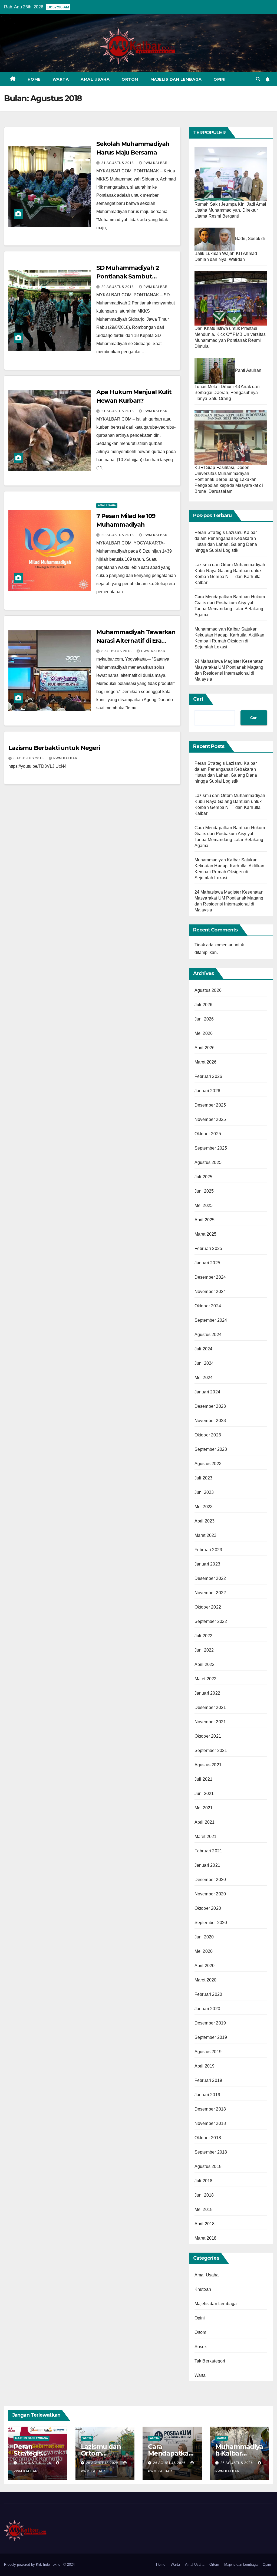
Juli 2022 (204, 1636)
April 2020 (205, 1966)
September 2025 (211, 1148)
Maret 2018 (206, 2238)
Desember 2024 (210, 1277)
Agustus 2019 (208, 2052)
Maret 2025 (206, 1234)
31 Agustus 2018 (118, 163)
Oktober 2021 (208, 1736)
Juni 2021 (204, 1794)
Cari (198, 699)
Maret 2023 (206, 1535)
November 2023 (210, 1421)
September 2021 (211, 1750)
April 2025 (205, 1220)
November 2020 (210, 1894)
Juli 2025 (204, 1177)
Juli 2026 (204, 1005)
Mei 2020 (204, 1951)
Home (34, 79)
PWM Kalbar (156, 163)
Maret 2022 (206, 1679)
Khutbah (203, 2289)
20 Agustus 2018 (118, 535)
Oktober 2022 (208, 1607)
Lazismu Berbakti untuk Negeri (54, 748)
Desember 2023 (210, 1406)
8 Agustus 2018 (117, 651)
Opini (220, 79)
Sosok (201, 2347)
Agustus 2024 (208, 1335)
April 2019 (205, 2066)
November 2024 (210, 1292)
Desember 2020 (210, 1880)
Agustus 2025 (208, 1162)
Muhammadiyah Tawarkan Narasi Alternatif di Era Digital (136, 641)
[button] (258, 79)
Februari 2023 (208, 1550)
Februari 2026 (208, 1076)
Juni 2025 (204, 1191)
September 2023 (211, 1449)
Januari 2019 (207, 2095)
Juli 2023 (204, 1478)
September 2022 (211, 1621)
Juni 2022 (204, 1650)
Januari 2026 (207, 1091)
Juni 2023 (204, 1492)
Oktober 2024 (208, 1306)
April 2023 (205, 1521)
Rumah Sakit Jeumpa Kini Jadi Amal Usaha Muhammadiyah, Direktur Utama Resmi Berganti (230, 210)
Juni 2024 (204, 1363)
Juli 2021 (204, 1779)
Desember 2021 (210, 1707)
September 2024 (211, 1320)
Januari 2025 (207, 1263)
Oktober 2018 (208, 2138)
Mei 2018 (204, 2209)
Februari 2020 (208, 1994)
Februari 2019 (208, 2080)
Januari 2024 (207, 1392)
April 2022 (205, 1664)
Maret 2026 (206, 1062)
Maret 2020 (206, 1980)
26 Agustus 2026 (35, 2463)
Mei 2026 (204, 1033)
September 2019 (211, 2037)
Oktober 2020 (208, 1908)
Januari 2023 (207, 1564)
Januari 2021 (207, 1865)
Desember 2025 (210, 1105)
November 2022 (210, 1593)
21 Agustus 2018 (118, 411)
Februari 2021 (208, 1851)
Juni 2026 (204, 1019)
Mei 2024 (204, 1378)
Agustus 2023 (208, 1464)
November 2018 (210, 2123)
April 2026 (205, 1048)
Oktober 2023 (208, 1435)
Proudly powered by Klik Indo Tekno (33, 2564)
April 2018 (205, 2224)
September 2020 (211, 1923)
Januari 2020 (207, 2009)
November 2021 (210, 1722)
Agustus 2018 (208, 2166)
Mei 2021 (204, 1808)
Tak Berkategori (210, 2361)
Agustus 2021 (208, 1765)
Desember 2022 (210, 1578)
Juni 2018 (204, 2195)
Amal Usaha (95, 79)
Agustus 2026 (208, 990)
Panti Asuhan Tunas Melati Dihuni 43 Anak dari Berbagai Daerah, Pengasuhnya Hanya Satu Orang (228, 384)
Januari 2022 (207, 1693)
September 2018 (211, 2152)
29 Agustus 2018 (118, 287)
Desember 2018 (210, 2109)
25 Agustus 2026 (237, 2463)
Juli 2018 (204, 2181)
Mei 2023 (204, 1507)
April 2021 (205, 1822)
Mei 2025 (204, 1205)
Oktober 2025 (208, 1134)
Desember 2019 (210, 2023)
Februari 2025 (208, 1248)
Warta (61, 79)
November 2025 (210, 1119)
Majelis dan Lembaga (176, 79)
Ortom (130, 79)
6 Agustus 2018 (29, 758)
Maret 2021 (206, 1837)
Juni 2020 (204, 1937)
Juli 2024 (204, 1349)
